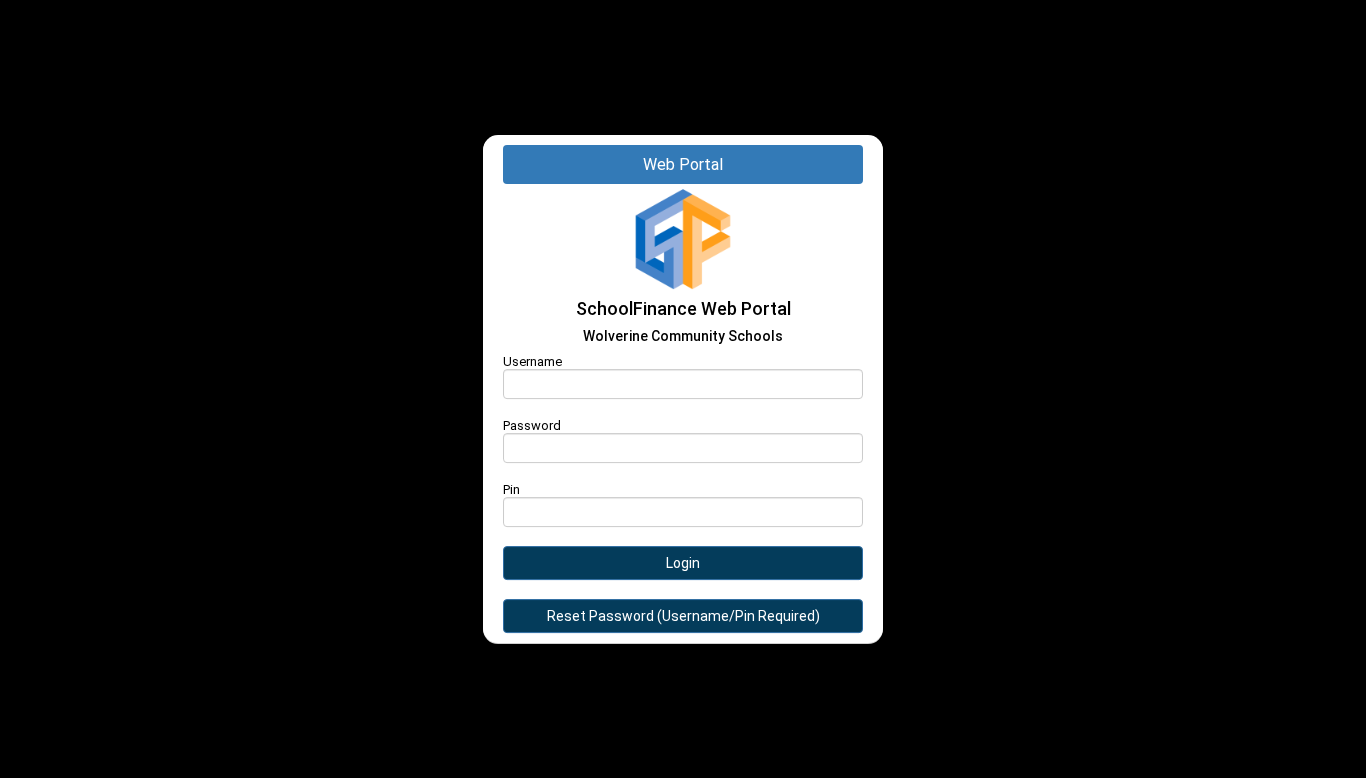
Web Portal (683, 164)
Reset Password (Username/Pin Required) (683, 616)
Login (683, 563)
